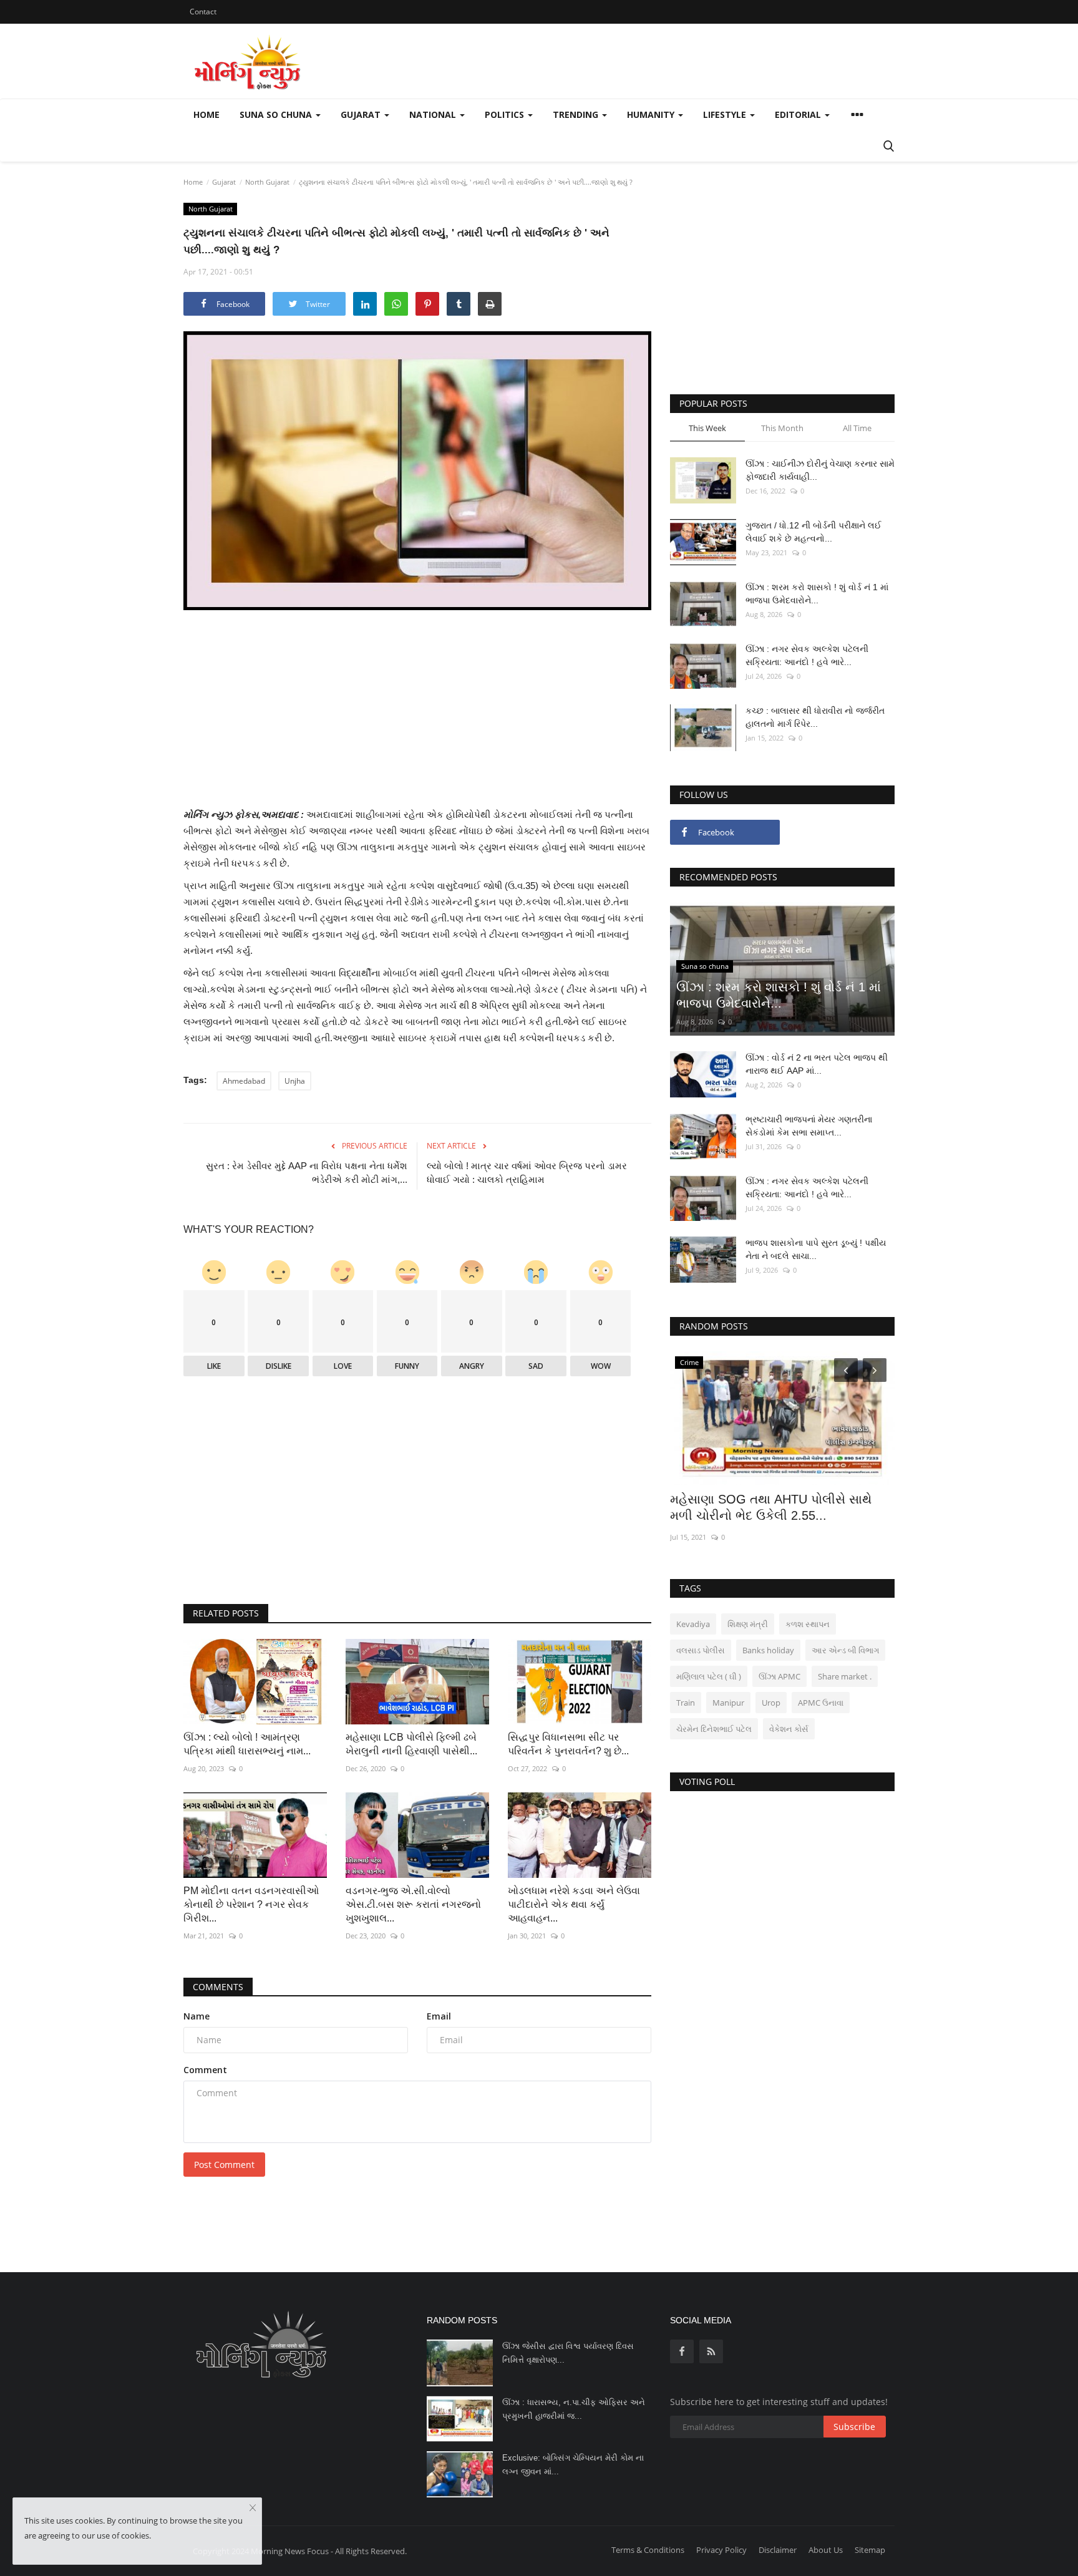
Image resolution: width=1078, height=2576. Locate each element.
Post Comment (224, 2165)
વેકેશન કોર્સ (789, 1729)
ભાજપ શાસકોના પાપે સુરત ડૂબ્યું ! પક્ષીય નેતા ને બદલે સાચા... (816, 1249)
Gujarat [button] (362, 114)
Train (686, 1703)
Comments (218, 1987)
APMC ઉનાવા (821, 1703)
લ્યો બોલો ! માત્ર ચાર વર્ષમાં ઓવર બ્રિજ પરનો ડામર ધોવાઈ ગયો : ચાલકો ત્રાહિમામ (527, 1173)
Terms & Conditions (648, 2550)
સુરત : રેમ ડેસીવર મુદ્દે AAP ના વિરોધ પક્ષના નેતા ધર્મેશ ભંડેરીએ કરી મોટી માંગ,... (307, 1173)
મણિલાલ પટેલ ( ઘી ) (709, 1676)
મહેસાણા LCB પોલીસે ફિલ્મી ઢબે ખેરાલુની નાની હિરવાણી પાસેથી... (411, 1744)
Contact (203, 12)
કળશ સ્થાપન (808, 1624)
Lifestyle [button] (726, 114)
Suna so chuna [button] (277, 114)
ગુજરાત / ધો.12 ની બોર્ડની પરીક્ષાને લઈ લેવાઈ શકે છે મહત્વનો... (813, 532)
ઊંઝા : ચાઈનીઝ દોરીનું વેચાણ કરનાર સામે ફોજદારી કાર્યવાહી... (820, 470)
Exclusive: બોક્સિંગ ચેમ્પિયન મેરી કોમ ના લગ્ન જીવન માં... (573, 2465)
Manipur (728, 1703)
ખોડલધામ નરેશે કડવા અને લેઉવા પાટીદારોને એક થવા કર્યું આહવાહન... (574, 1904)
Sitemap (870, 2550)
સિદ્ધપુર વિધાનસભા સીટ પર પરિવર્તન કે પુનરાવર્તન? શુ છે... (568, 1744)
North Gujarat (267, 182)
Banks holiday (768, 1650)
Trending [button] (577, 114)
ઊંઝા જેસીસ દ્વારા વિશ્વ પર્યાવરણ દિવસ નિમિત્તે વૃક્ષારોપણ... (568, 2353)
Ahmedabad (244, 1081)
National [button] (434, 114)
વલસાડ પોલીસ (701, 1650)
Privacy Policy (721, 2550)
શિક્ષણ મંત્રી (748, 1624)
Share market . (845, 1676)
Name (197, 2016)
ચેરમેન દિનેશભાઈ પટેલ (714, 1729)
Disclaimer (778, 2550)
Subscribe (854, 2427)
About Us (826, 2550)
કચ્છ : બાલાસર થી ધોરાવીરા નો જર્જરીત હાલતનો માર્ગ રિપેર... (815, 717)
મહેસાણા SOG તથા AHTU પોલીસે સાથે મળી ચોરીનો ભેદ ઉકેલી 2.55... (771, 1507)
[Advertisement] (417, 719)
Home (206, 114)
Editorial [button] (799, 114)
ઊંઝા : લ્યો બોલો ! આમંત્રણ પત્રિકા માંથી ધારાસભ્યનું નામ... (247, 1744)
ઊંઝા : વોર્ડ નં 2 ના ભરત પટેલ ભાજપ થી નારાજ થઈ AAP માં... (817, 1064)
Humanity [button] (652, 114)
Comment (205, 2070)
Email (439, 2016)
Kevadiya (693, 1624)
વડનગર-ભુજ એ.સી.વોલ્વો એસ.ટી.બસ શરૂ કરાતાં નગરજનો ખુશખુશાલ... (413, 1904)
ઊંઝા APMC (779, 1676)
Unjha (295, 1081)
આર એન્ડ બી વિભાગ (845, 1650)
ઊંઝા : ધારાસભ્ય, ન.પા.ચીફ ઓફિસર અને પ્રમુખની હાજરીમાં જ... (574, 2409)
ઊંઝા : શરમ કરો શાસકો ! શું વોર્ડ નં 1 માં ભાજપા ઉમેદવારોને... (817, 594)
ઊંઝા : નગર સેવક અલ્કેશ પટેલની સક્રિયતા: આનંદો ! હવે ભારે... (807, 655)
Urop (771, 1703)
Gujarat (224, 182)
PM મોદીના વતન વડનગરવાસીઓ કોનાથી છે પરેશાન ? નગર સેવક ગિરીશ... (251, 1904)
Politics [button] (506, 114)
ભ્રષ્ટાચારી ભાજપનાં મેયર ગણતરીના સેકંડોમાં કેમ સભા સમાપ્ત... (809, 1126)
